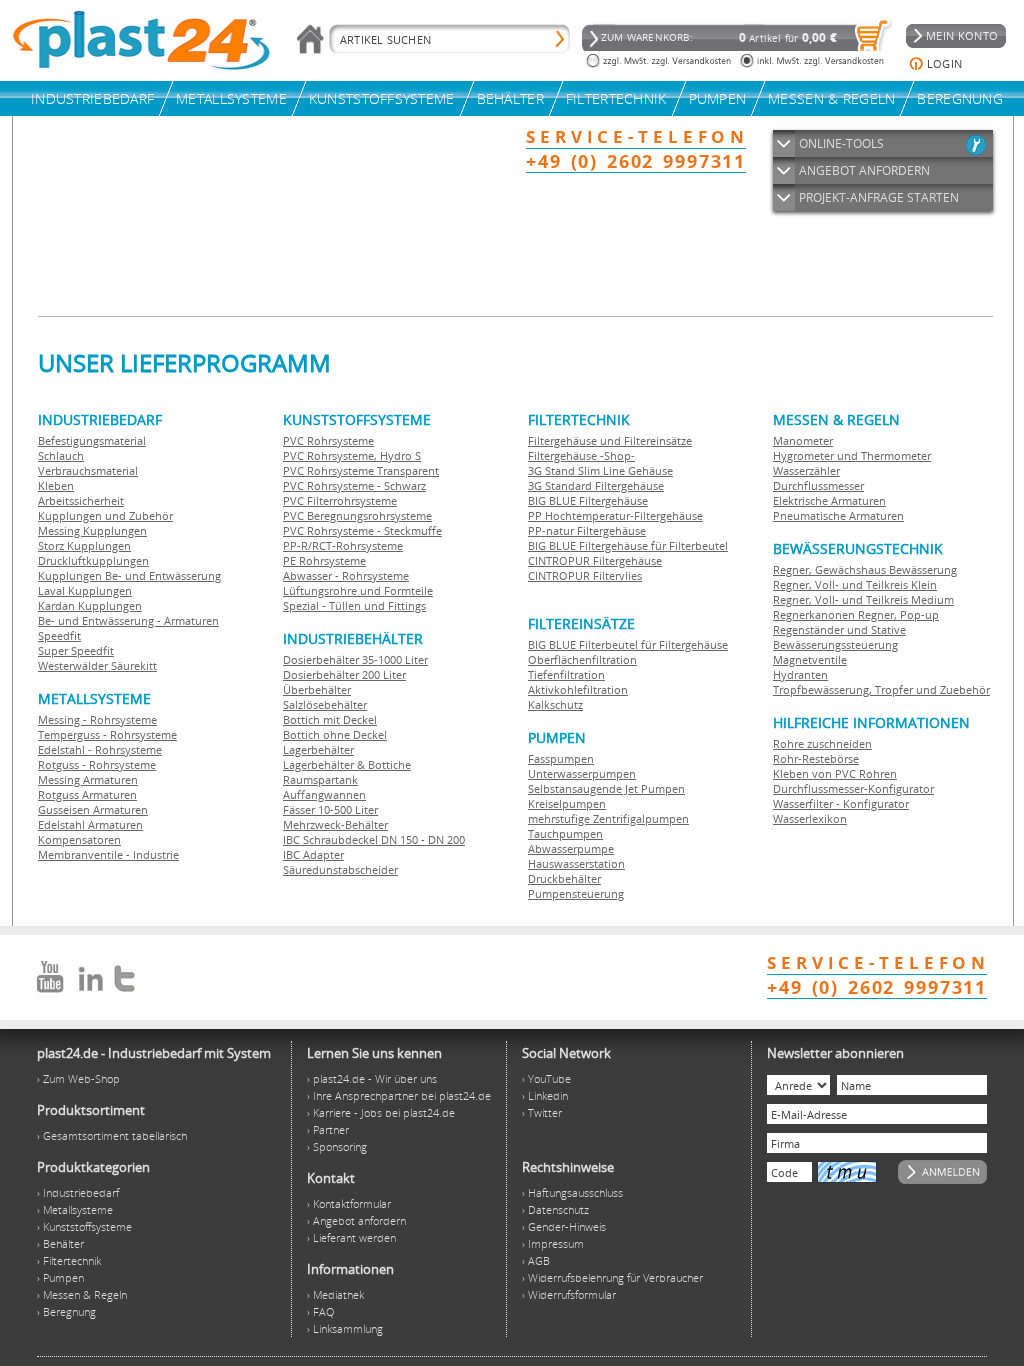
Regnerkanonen (814, 614)
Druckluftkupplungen (93, 560)
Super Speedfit (76, 650)
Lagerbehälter (318, 749)
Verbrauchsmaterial (88, 470)
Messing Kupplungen (92, 530)
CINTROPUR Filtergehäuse (595, 560)
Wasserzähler (806, 470)
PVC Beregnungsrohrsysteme (357, 515)
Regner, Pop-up (897, 614)
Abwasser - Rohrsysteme (346, 575)
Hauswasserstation (576, 863)
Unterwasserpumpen (582, 773)
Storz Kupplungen (84, 545)
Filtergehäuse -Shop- (581, 455)
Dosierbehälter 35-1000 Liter (355, 659)
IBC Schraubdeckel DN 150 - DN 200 (374, 839)
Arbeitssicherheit (81, 500)
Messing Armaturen (88, 779)
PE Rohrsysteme (324, 560)
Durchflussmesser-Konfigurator (853, 788)
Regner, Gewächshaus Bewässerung (865, 569)
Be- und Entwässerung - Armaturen (128, 620)
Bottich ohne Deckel (335, 734)
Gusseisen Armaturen (93, 809)
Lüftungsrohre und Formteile (358, 590)
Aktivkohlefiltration (578, 689)
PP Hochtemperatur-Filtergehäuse (615, 515)
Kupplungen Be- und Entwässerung (129, 575)
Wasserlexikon (810, 818)
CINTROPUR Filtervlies (585, 575)
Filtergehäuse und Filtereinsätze (610, 440)
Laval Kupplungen (85, 590)
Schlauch (61, 455)
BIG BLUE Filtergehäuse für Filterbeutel (628, 545)
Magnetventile (810, 659)
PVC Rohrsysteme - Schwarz (354, 485)
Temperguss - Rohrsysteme (107, 734)
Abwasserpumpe (571, 848)
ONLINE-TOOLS (841, 143)
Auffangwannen (324, 794)
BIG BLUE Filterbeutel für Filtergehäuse (628, 644)
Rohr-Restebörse (816, 758)
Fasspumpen (561, 758)
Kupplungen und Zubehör (105, 515)
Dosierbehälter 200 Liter (344, 674)
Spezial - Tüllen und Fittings (354, 605)
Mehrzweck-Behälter (335, 824)
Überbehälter (317, 689)
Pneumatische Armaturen (838, 515)
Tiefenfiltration (566, 674)
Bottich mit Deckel (330, 719)
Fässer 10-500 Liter (330, 809)
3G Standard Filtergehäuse (596, 485)
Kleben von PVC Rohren (835, 773)
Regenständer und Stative (839, 629)
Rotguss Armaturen (87, 794)
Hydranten (800, 674)
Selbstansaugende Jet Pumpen (606, 788)
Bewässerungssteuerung (835, 644)
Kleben (56, 485)
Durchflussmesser (818, 485)
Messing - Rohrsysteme (97, 719)
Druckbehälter (564, 878)
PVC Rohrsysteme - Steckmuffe (362, 530)
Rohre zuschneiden (822, 743)
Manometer (803, 440)
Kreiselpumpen (567, 803)
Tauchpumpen (565, 833)
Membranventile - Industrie (108, 854)
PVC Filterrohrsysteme (340, 500)
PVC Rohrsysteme (328, 440)
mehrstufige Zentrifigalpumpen (608, 818)
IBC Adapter (313, 854)
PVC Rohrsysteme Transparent (361, 470)
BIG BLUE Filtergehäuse (588, 500)
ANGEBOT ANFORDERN (864, 170)
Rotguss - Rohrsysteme (97, 764)
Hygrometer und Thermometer (852, 455)
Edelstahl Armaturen (90, 824)
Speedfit (59, 635)
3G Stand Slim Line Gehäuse (600, 470)
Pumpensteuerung (576, 893)
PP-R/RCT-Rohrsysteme (343, 545)
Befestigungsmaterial (92, 440)
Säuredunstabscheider (340, 869)
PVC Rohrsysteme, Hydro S (352, 455)
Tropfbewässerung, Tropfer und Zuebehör (881, 689)
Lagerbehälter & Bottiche (347, 764)
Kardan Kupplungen (90, 605)
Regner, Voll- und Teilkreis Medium (863, 599)
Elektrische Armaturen (829, 500)
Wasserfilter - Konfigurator (841, 803)
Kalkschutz (555, 704)
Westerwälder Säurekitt (97, 665)
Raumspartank (320, 779)
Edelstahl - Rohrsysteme (100, 749)
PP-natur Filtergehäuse (587, 530)
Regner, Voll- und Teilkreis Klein (855, 584)
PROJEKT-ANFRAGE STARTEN (879, 197)
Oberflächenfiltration (582, 659)
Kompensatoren (79, 839)
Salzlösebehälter (325, 704)
